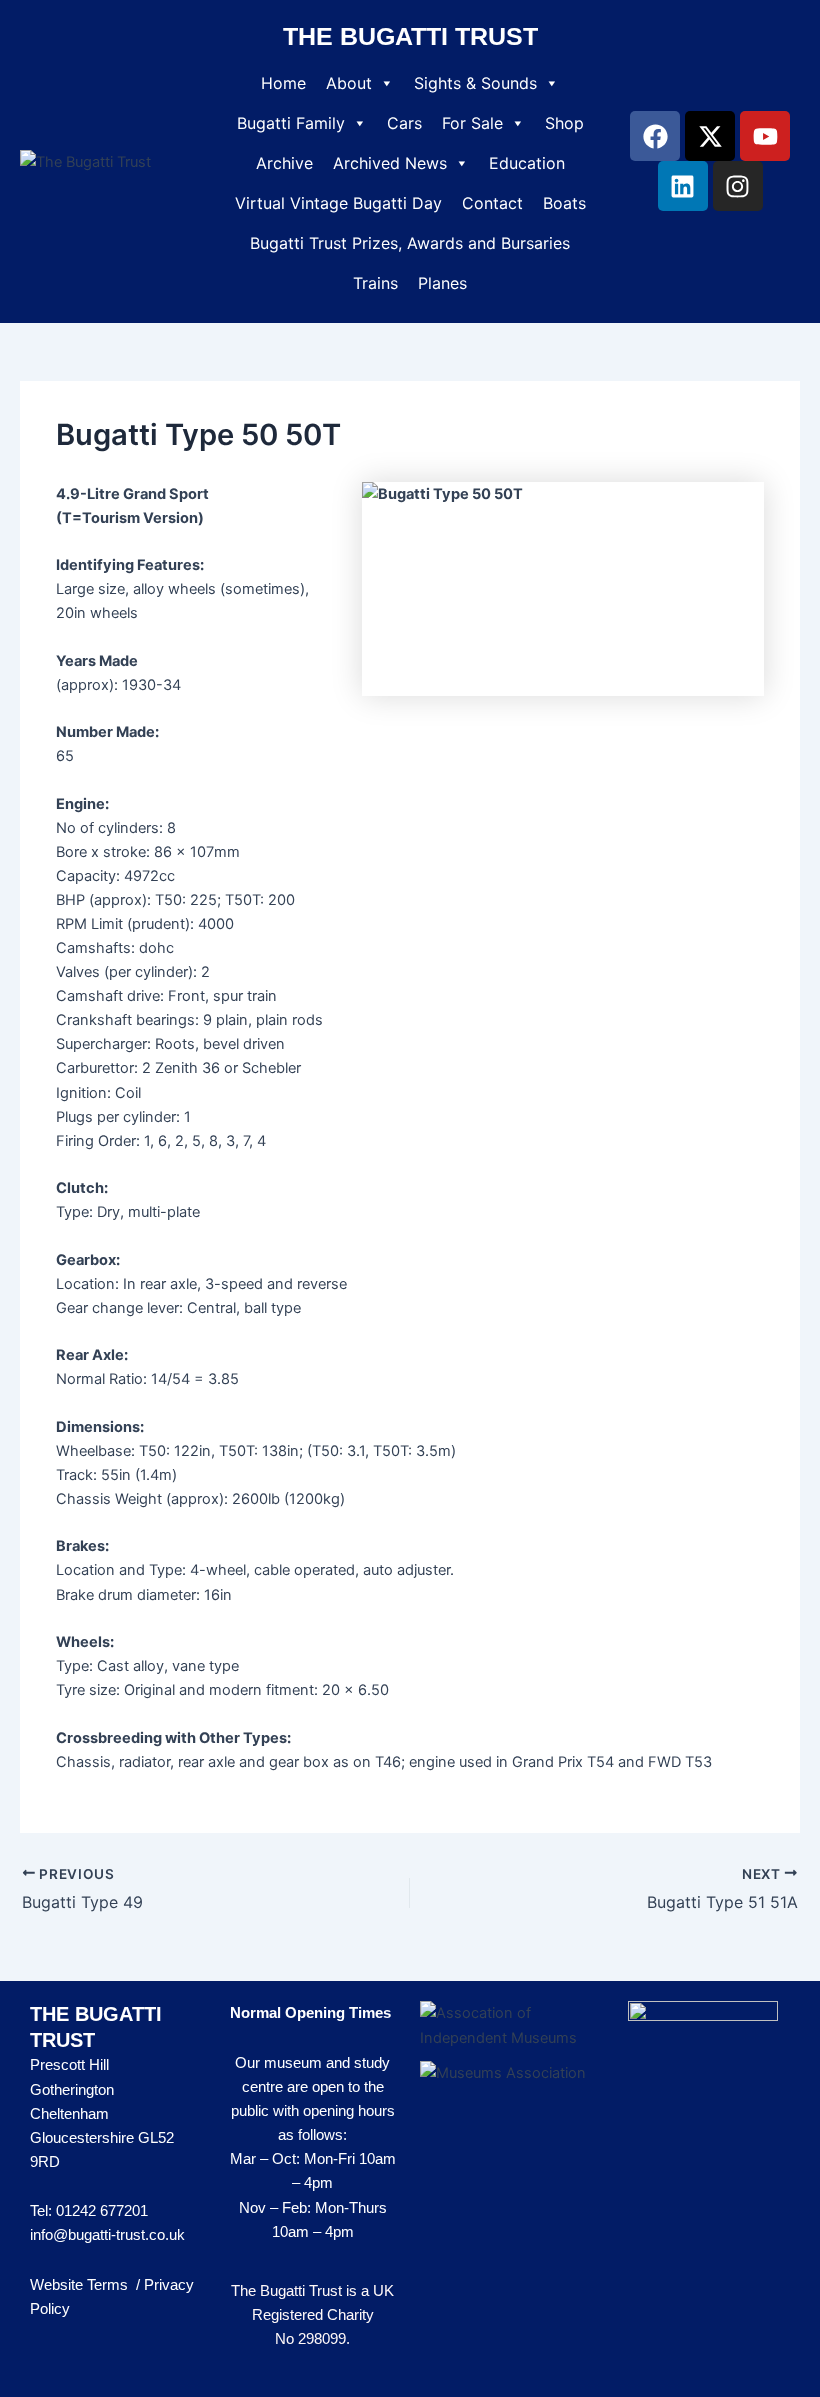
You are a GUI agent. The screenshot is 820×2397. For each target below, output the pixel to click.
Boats (564, 203)
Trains (375, 283)
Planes (442, 283)
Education (527, 163)
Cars (404, 123)
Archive (284, 163)
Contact (492, 203)
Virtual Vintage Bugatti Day (338, 203)
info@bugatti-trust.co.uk (107, 2235)
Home (283, 83)
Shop (564, 123)
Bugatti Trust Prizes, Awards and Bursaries (410, 243)
